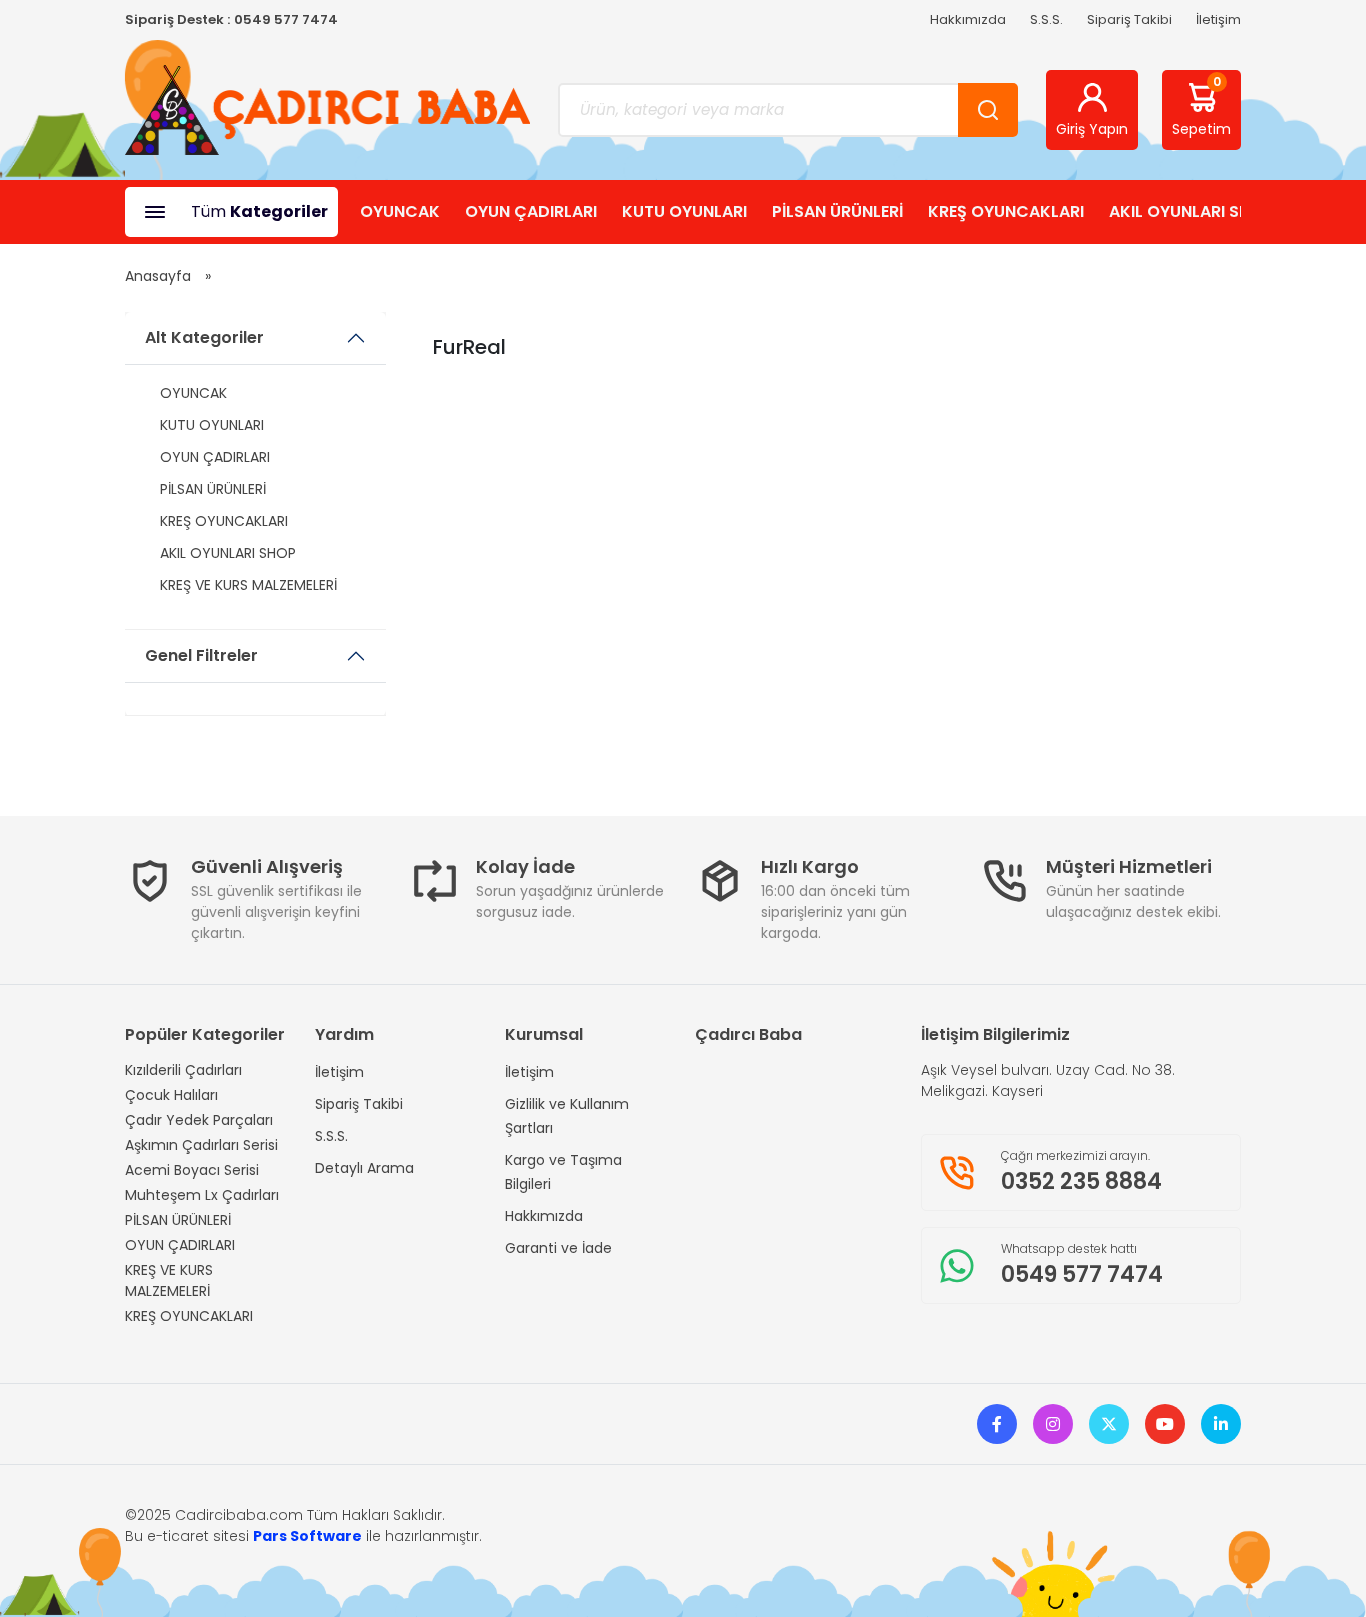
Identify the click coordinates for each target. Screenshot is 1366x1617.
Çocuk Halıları (171, 1095)
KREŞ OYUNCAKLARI (1006, 211)
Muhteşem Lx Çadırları (202, 1195)
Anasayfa (158, 276)
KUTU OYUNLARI (684, 211)
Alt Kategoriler (204, 337)
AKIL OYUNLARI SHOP (1191, 211)
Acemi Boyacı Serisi (192, 1170)
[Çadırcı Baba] (327, 108)
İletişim (1218, 19)
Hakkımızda (968, 19)
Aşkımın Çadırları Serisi (201, 1145)
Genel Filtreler (201, 655)
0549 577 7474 (286, 19)
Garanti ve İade (558, 1248)
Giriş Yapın (1092, 129)
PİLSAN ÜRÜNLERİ (837, 211)
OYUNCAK (400, 211)
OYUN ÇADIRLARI (531, 211)
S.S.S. (1046, 19)
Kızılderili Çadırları (183, 1070)
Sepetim (1201, 106)
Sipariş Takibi (1129, 19)
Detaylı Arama (364, 1168)
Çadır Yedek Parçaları (199, 1120)
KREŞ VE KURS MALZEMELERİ (248, 585)
